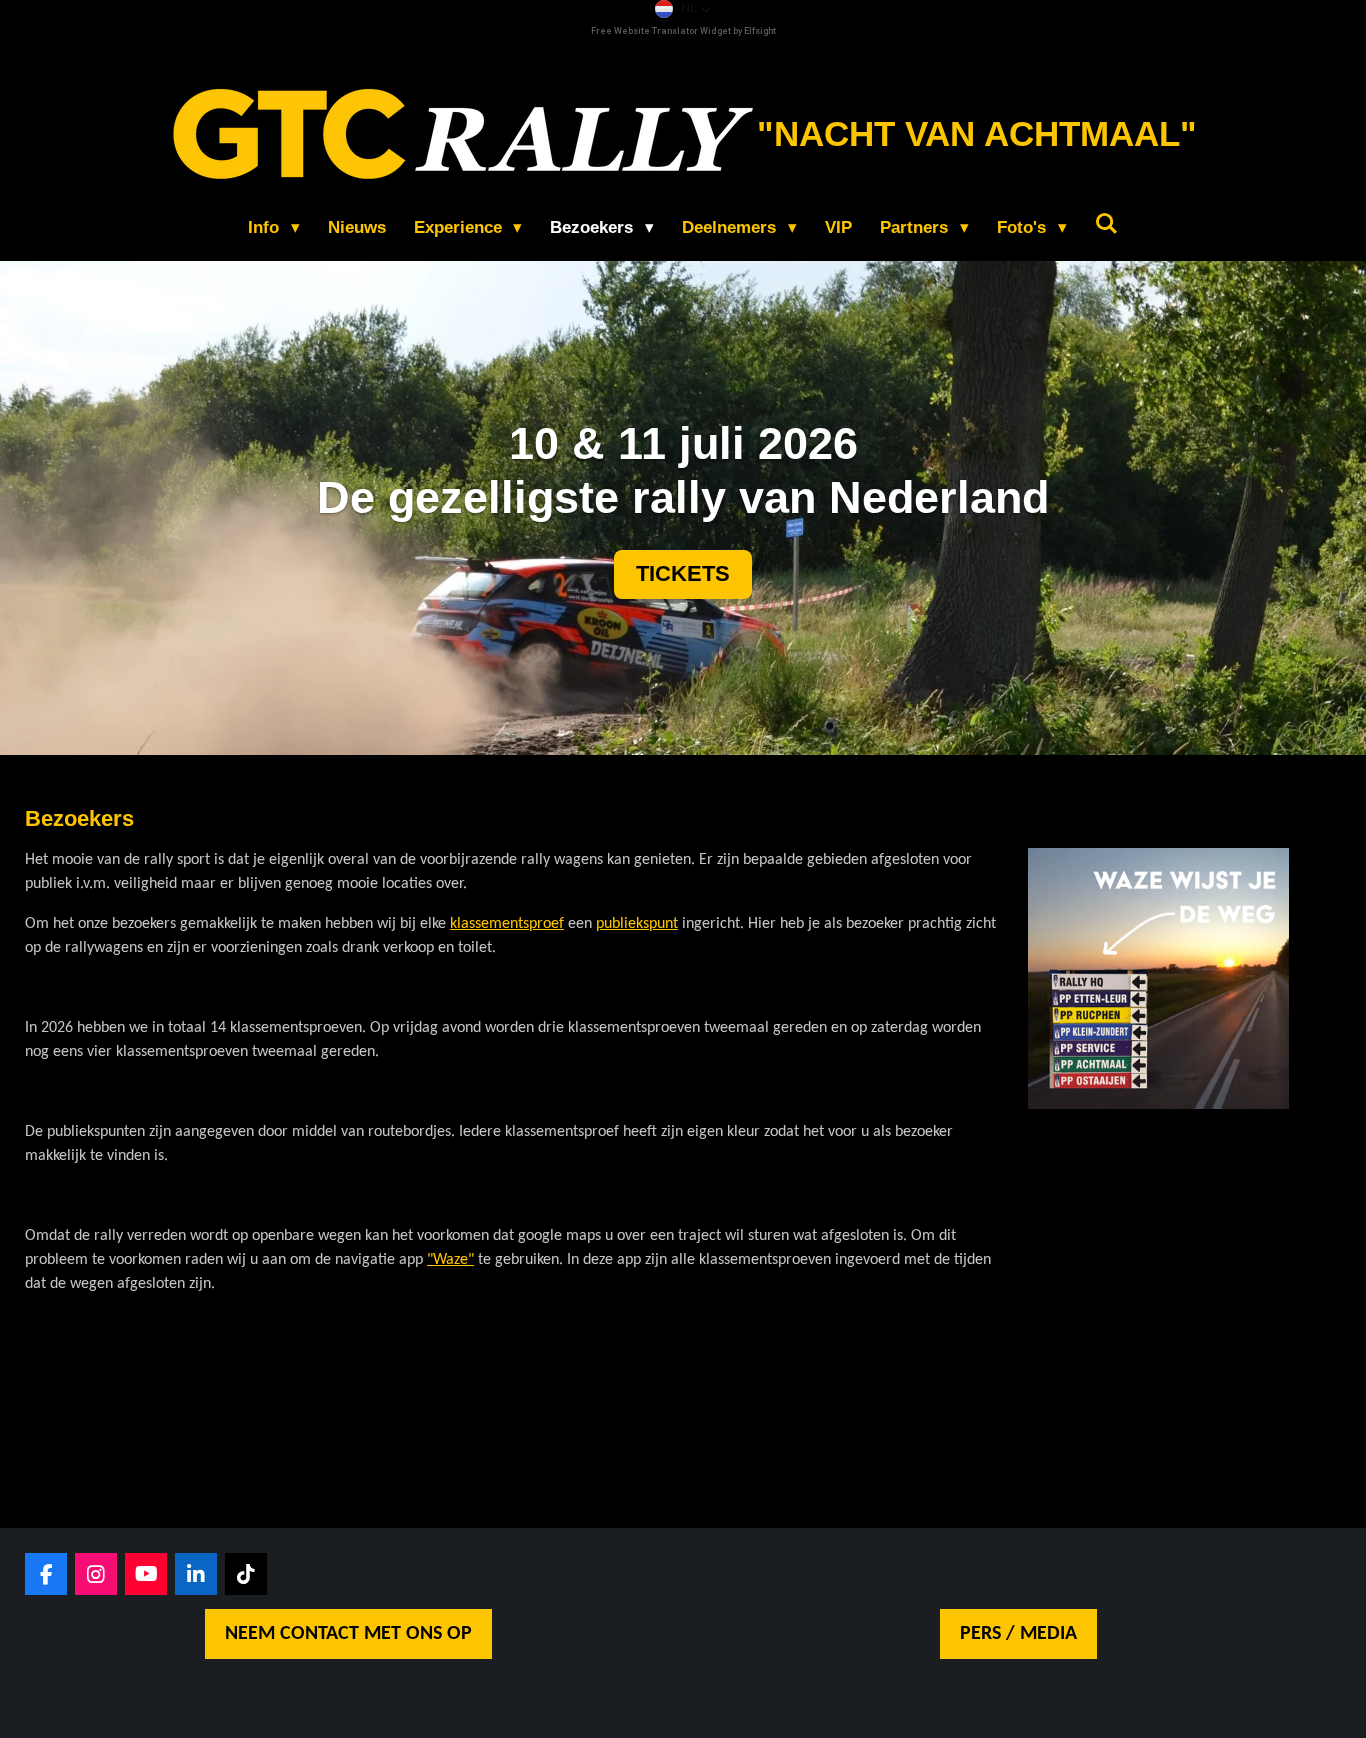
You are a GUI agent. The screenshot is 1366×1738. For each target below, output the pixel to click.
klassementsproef (507, 924)
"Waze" (450, 1260)
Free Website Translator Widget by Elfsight (683, 31)
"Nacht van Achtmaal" (977, 133)
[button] (683, 9)
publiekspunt (637, 924)
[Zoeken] (1107, 225)
